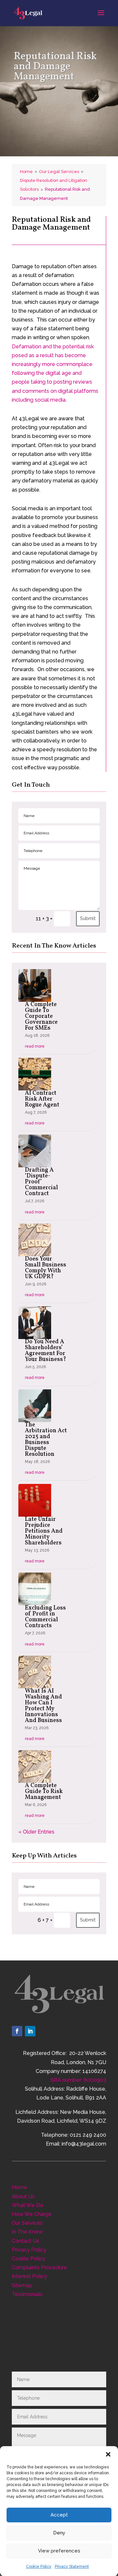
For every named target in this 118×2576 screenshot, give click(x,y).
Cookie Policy (39, 2567)
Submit (88, 918)
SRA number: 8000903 (78, 2080)
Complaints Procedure (39, 2267)
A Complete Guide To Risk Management (44, 1792)
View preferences (59, 2551)
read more (35, 1046)
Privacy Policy (29, 2250)
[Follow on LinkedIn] (30, 2031)
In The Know (27, 2232)
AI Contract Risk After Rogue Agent (42, 1099)
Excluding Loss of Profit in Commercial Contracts (45, 1617)
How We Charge (32, 2214)
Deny (59, 2533)
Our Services (27, 2223)
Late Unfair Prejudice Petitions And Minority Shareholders (44, 1531)
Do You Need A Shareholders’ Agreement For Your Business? (46, 1351)
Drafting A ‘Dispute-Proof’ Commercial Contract (41, 1182)
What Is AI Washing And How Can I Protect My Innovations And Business (43, 1706)
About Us (23, 2196)
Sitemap (22, 2285)
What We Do (28, 2205)
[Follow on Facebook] (17, 2031)
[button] (108, 2454)
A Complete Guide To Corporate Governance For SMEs (41, 1016)
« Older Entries (36, 1832)
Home (20, 2187)
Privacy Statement (72, 2567)
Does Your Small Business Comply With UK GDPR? (46, 1268)
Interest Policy (29, 2276)
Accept (59, 2515)
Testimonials (27, 2294)
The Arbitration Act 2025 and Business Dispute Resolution (46, 1440)
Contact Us (26, 2241)
